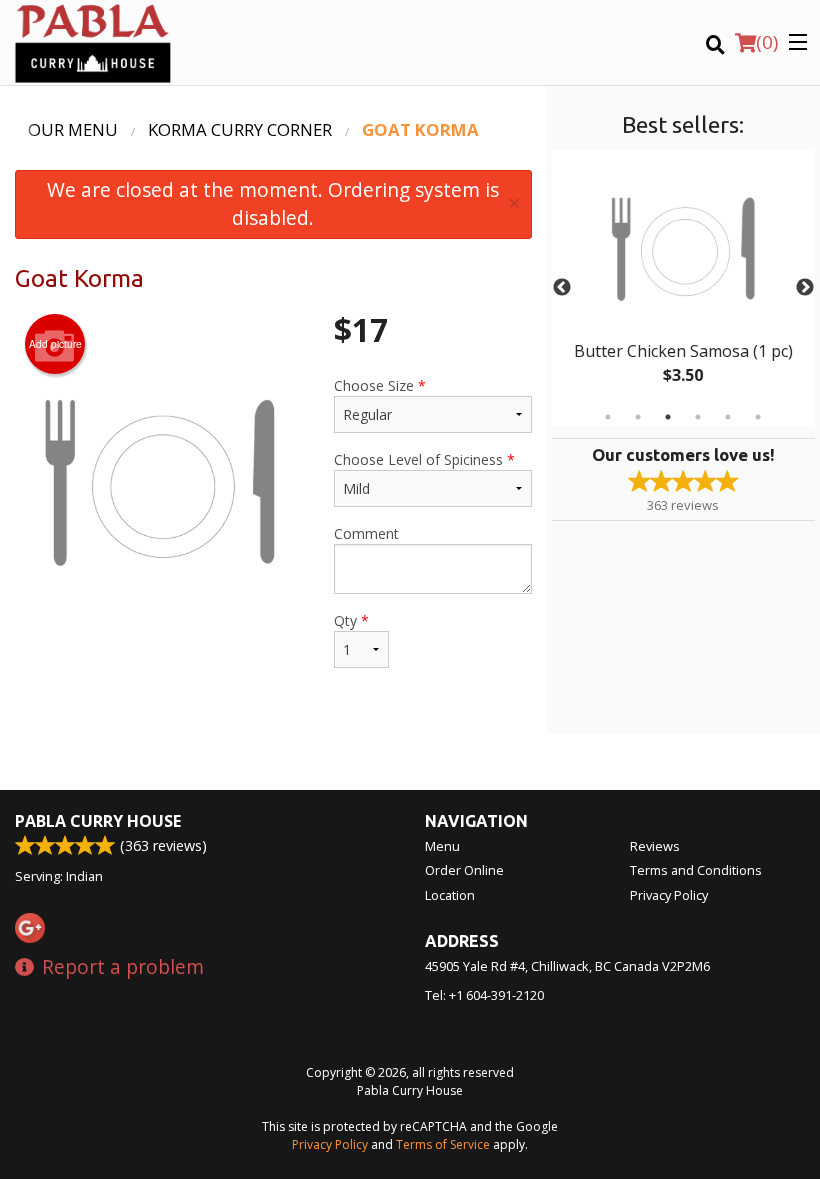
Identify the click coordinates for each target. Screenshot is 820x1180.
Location (450, 895)
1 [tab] (608, 417)
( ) (767, 42)
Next (805, 288)
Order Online (464, 870)
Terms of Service (443, 1144)
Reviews (655, 846)
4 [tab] (698, 417)
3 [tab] (668, 417)
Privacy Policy (669, 895)
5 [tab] (728, 417)
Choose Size (380, 385)
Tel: (484, 995)
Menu (442, 846)
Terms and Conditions (696, 870)
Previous (562, 288)
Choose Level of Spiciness (424, 459)
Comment (366, 533)
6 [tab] (758, 417)
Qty (351, 620)
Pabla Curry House (98, 821)
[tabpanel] (683, 288)
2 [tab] (638, 417)
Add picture (55, 344)
